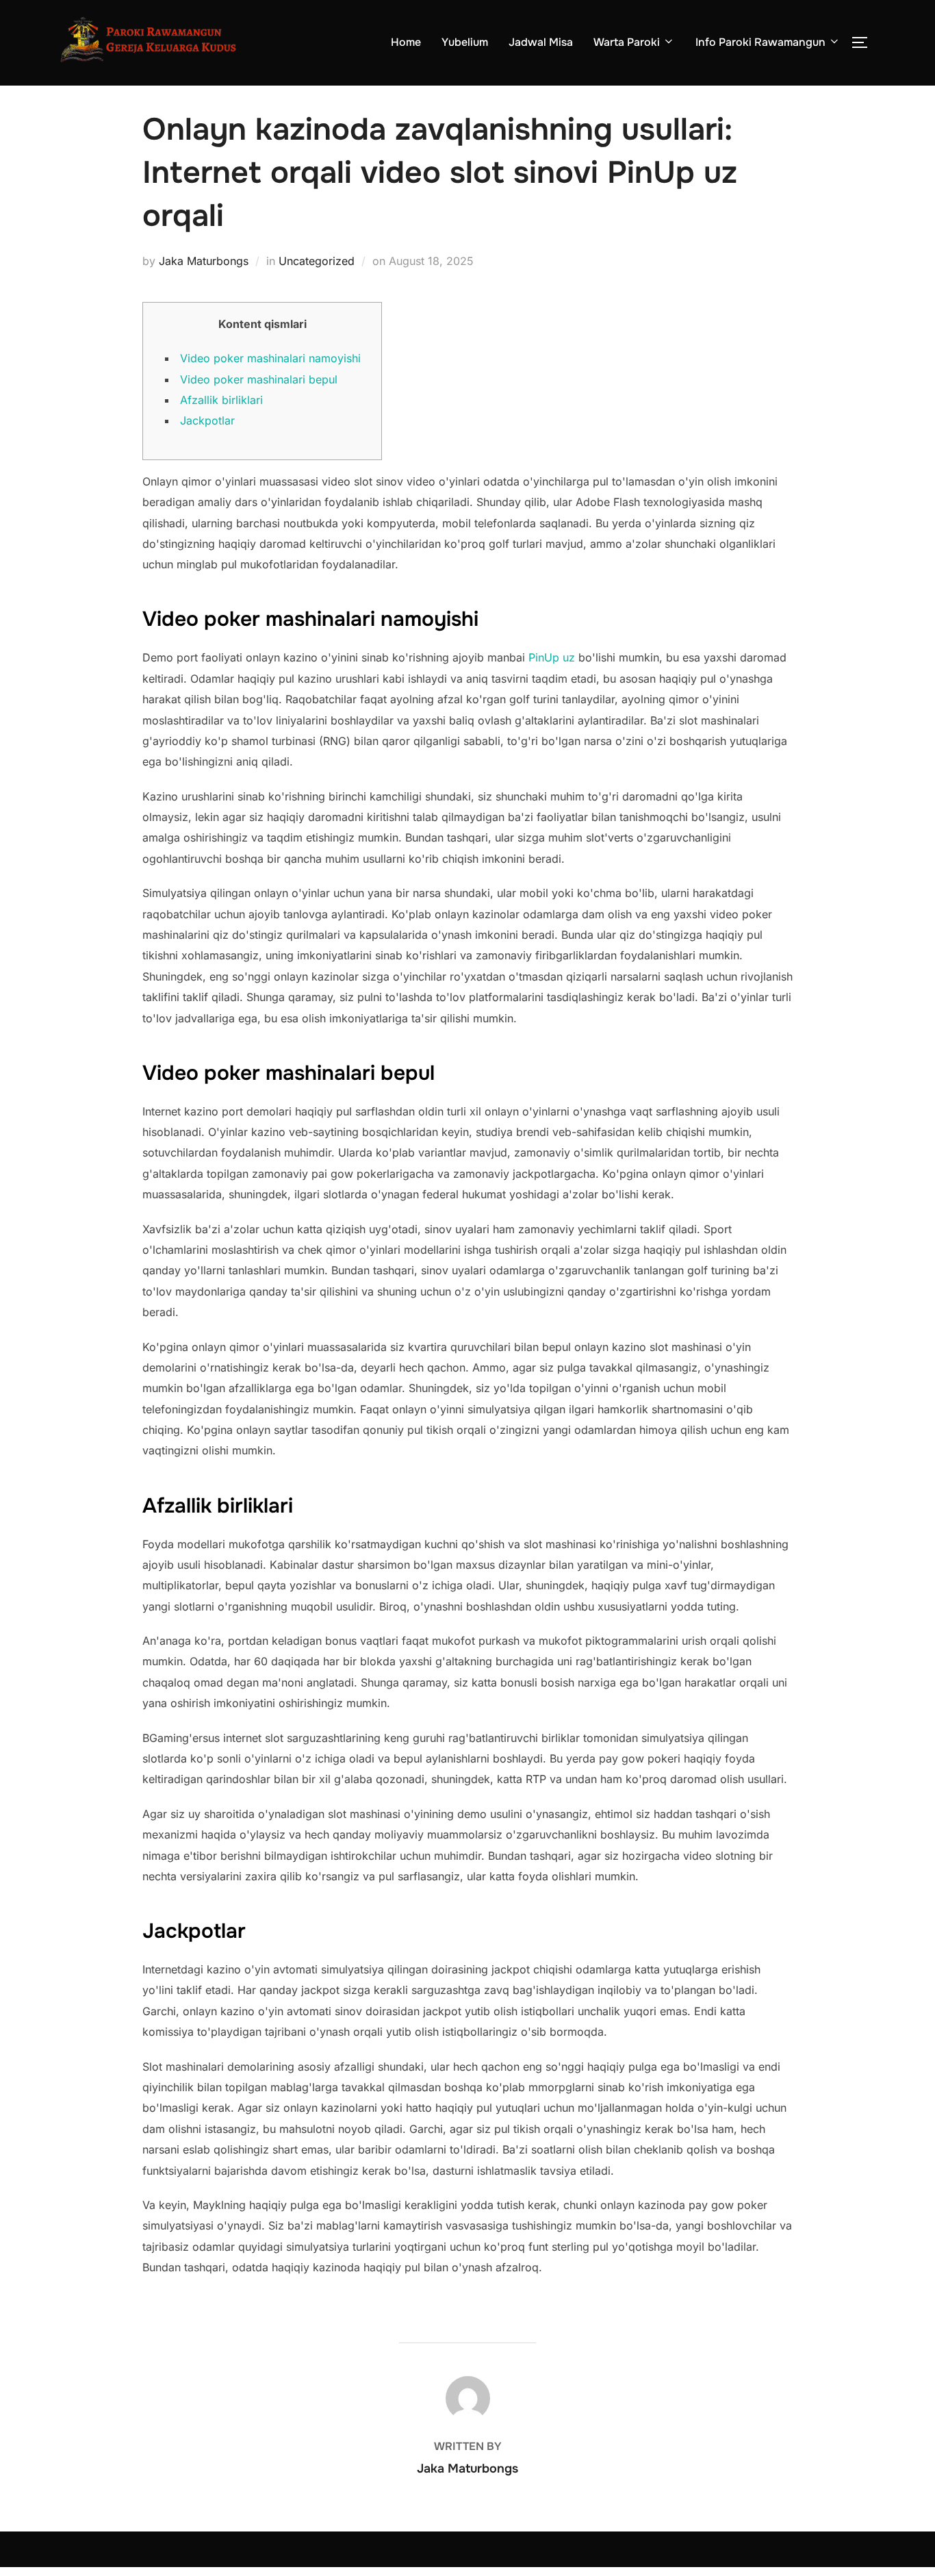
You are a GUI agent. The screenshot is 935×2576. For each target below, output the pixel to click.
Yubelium (465, 42)
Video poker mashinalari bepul (259, 379)
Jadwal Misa (541, 42)
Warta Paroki (627, 42)
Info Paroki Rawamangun (760, 42)
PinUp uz (552, 657)
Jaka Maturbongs (204, 261)
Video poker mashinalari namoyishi (270, 358)
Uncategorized (317, 261)
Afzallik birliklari (221, 400)
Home (406, 42)
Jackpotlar (207, 420)
